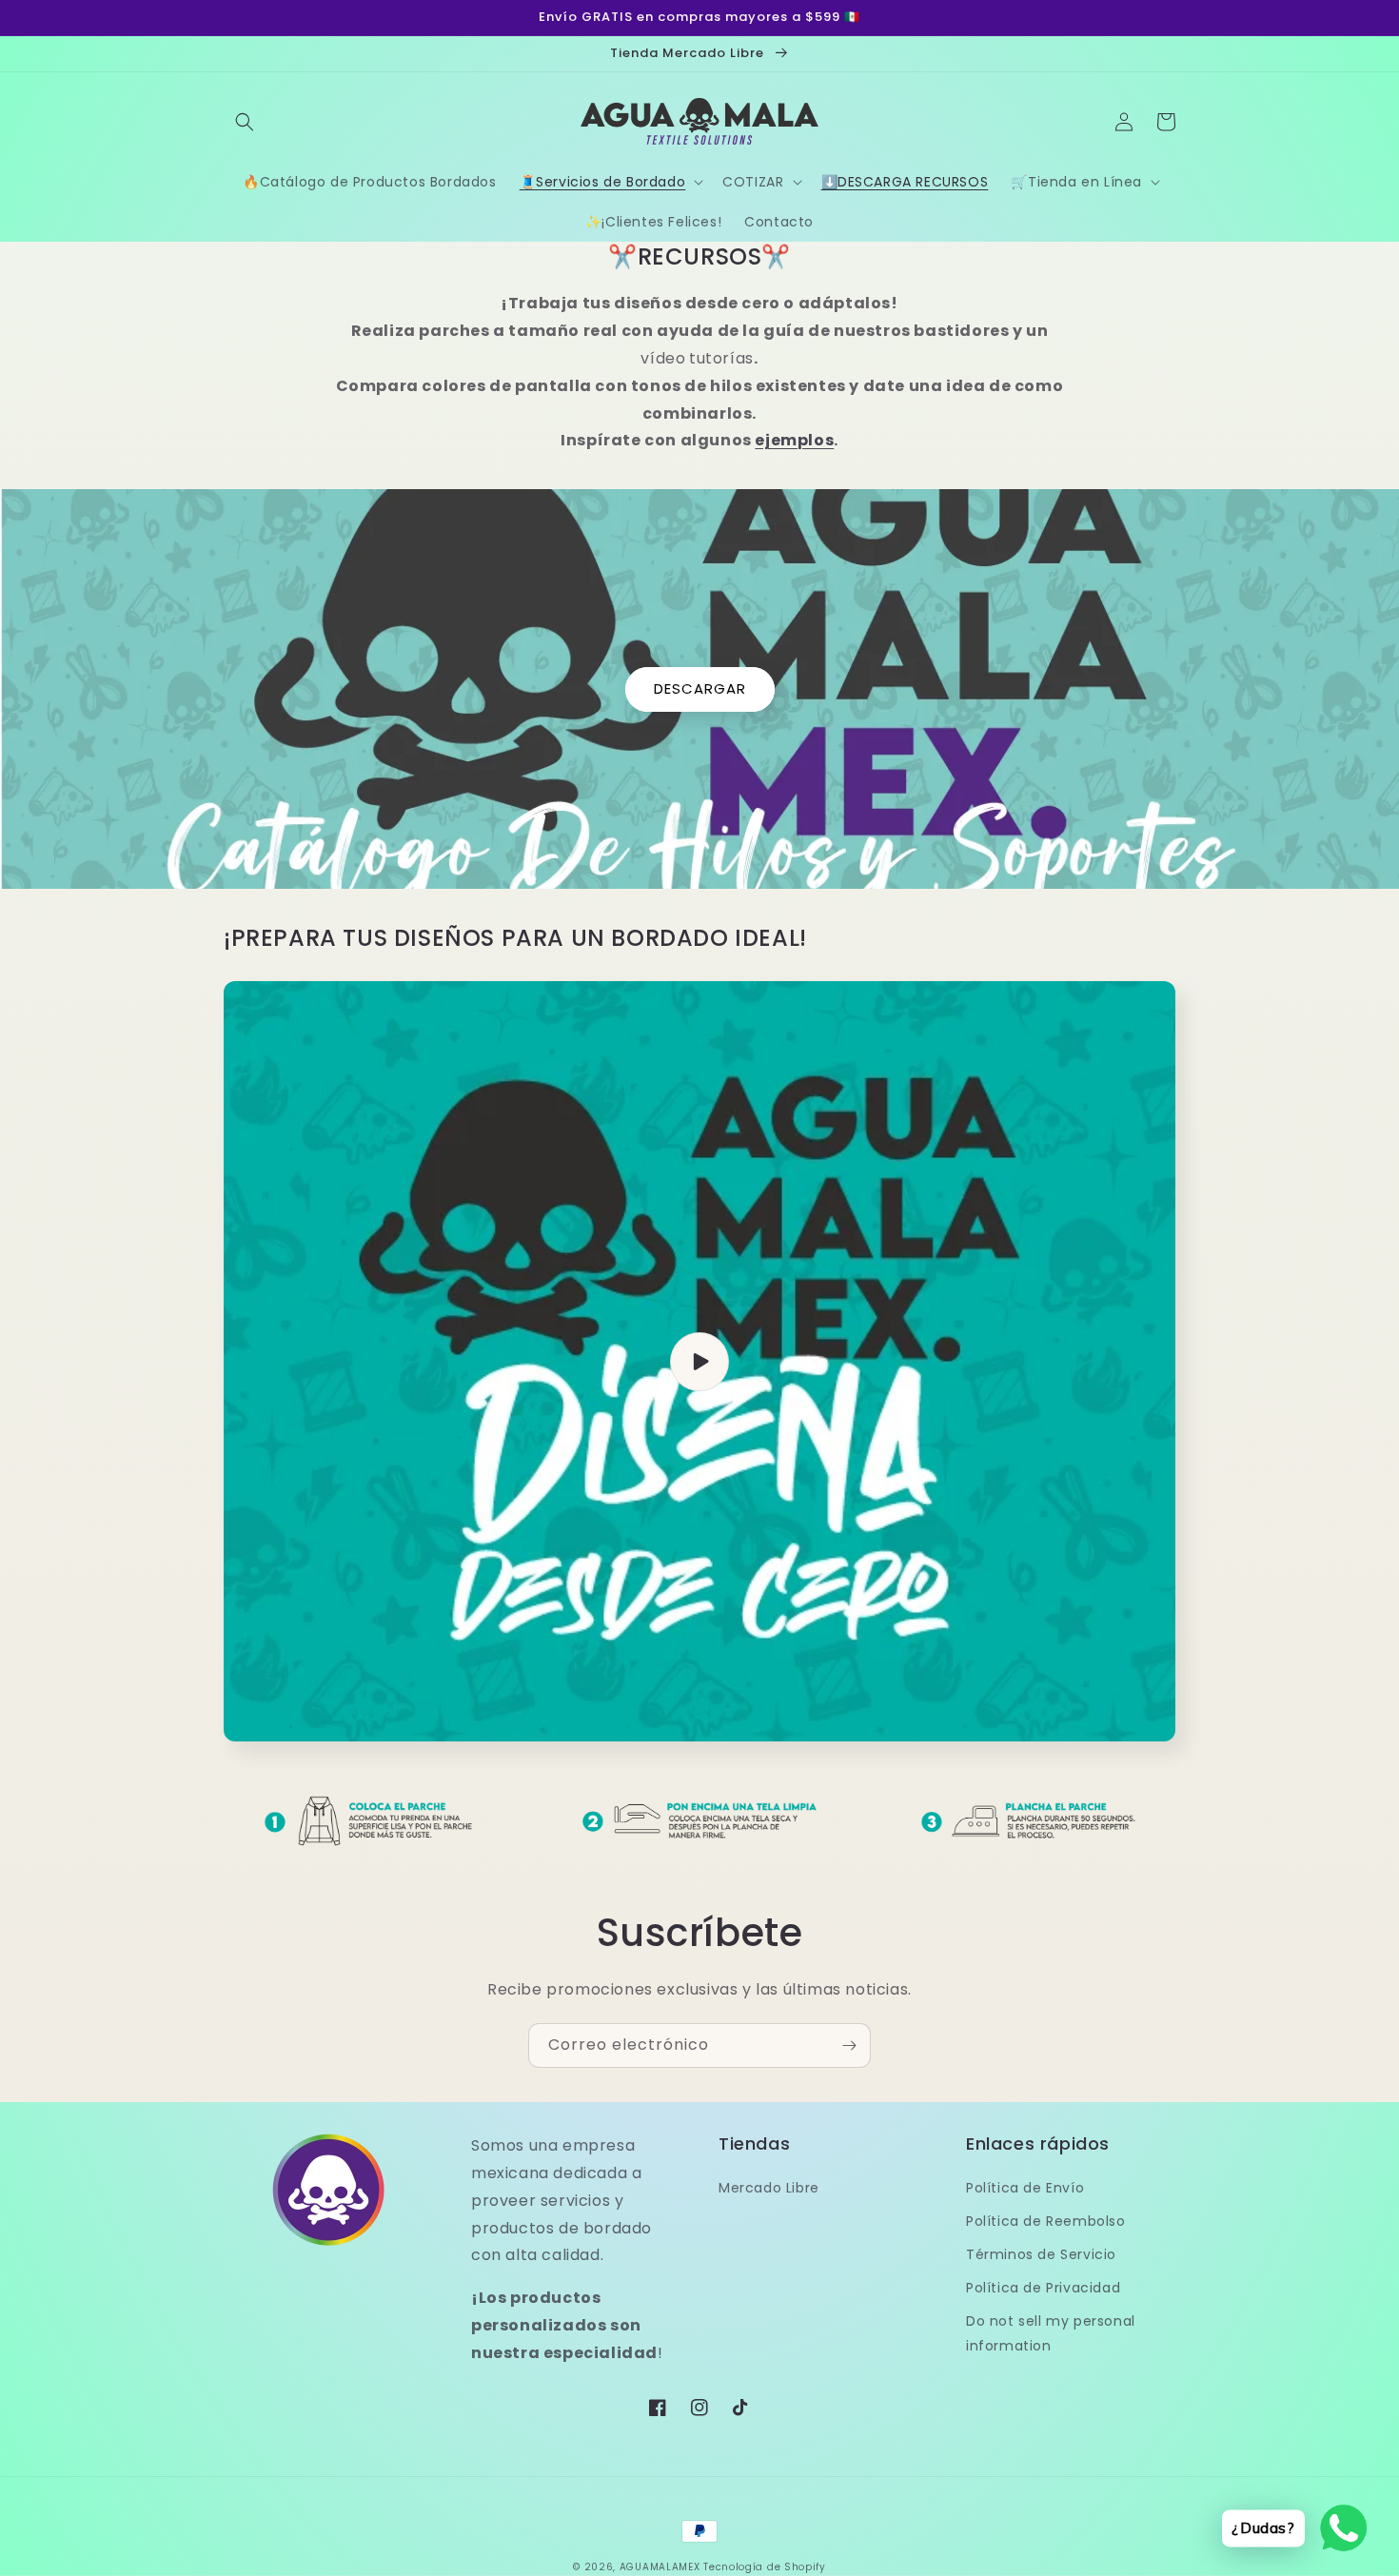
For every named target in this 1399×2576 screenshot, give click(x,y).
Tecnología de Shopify (765, 2567)
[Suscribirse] (849, 2045)
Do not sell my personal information (1051, 2333)
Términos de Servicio (1041, 2254)
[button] (245, 122)
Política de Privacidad (1043, 2288)
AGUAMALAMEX (660, 2567)
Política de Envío (1025, 2188)
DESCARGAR (700, 688)
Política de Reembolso (1046, 2221)
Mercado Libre (769, 2188)
